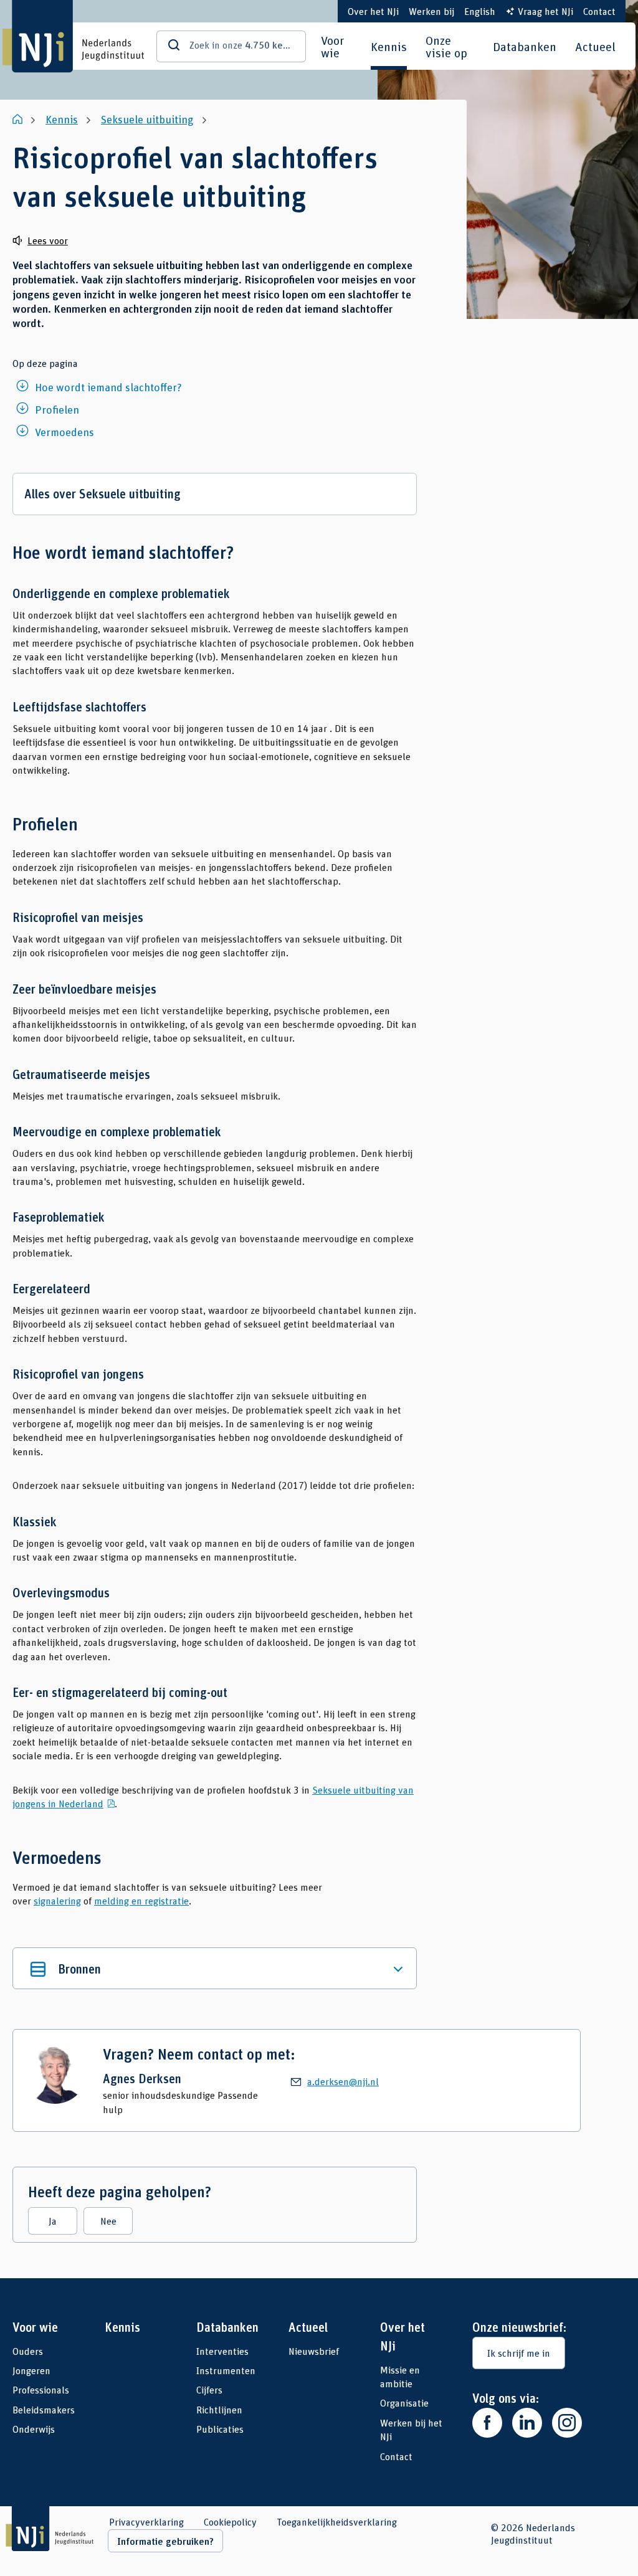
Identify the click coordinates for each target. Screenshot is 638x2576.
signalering (57, 1900)
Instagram (567, 2423)
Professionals (41, 2389)
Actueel (595, 46)
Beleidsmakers (44, 2409)
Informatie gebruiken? (165, 2541)
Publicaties (220, 2429)
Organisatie (404, 2403)
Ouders (28, 2351)
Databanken (525, 46)
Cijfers (209, 2389)
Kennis (389, 46)
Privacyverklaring (146, 2522)
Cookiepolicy (230, 2522)
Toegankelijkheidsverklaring (337, 2522)
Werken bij (431, 11)
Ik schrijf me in (519, 2353)
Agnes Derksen (142, 2079)
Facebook (487, 2423)
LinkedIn (527, 2423)
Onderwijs (34, 2429)
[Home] (19, 119)
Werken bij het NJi (411, 2429)
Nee (108, 2221)
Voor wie (333, 46)
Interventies (222, 2351)
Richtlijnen (219, 2409)
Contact (599, 11)
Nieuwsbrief (314, 2351)
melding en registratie (141, 1900)
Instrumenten (226, 2370)
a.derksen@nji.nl (343, 2081)
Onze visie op (446, 46)
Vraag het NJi (545, 11)
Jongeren (31, 2370)
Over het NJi (373, 11)
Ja (53, 2221)
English (480, 11)
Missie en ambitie (400, 2376)
